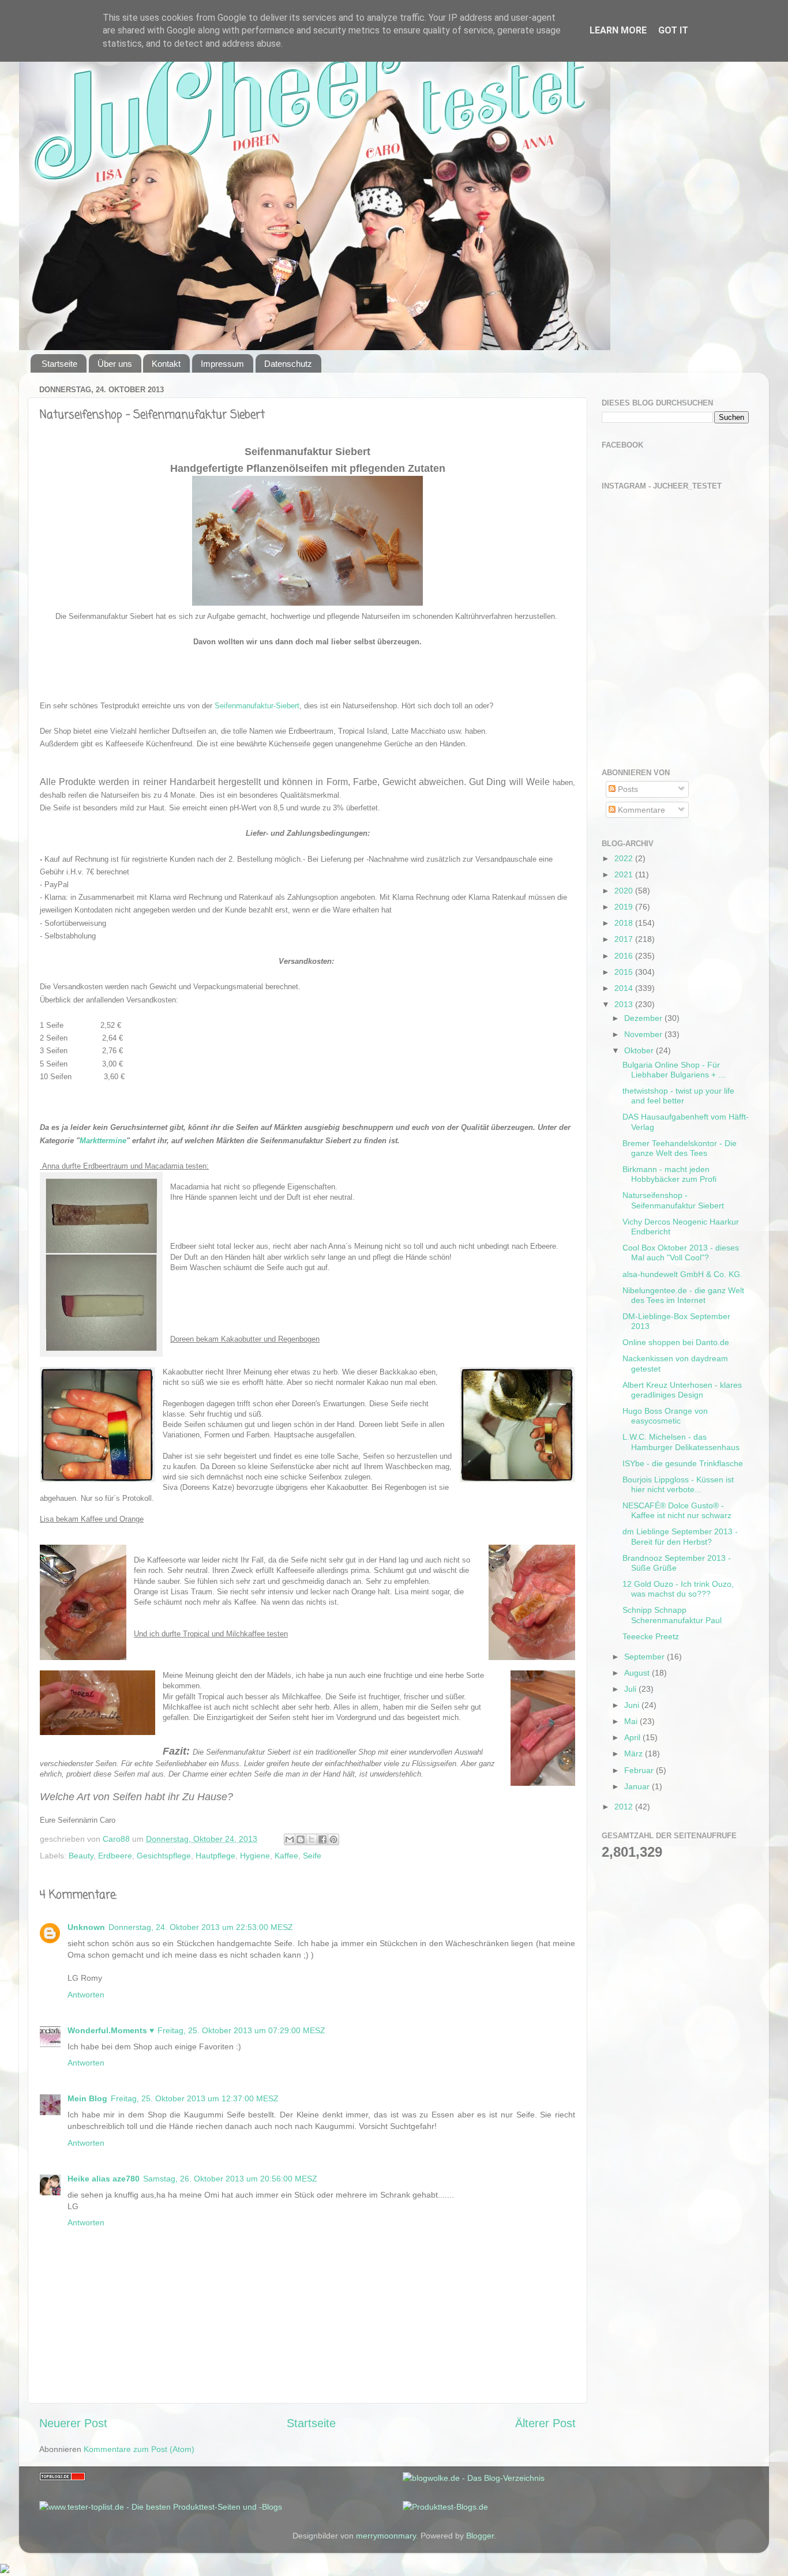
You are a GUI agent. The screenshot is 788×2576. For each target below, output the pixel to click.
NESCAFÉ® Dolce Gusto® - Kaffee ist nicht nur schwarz (677, 1510)
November (644, 1034)
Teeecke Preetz (651, 1636)
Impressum (222, 364)
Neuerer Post (73, 2423)
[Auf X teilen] (312, 1839)
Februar (640, 1770)
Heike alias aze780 (104, 2179)
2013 (625, 1004)
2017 (625, 939)
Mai (632, 1721)
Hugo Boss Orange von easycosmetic (665, 1416)
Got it (673, 30)
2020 (625, 891)
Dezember (644, 1018)
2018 (625, 923)
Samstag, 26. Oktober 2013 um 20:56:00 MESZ (230, 2179)
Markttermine (103, 1141)
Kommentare (640, 810)
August (638, 1673)
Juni (633, 1705)
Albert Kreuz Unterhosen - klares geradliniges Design (682, 1390)
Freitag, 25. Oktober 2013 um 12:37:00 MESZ (195, 2098)
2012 (625, 1807)
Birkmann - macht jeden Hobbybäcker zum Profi (669, 1174)
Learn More (618, 30)
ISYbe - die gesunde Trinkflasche (683, 1463)
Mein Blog (87, 2098)
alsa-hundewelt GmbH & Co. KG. (682, 1274)
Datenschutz (288, 364)
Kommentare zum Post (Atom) (139, 2449)
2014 (625, 988)
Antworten (86, 1995)
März (635, 1753)
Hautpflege (215, 1856)
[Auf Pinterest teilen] (333, 1839)
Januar (638, 1786)
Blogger (480, 2536)
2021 (625, 874)
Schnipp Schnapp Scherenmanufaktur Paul (672, 1615)
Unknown (86, 1927)
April (633, 1737)
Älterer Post (545, 2423)
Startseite (59, 364)
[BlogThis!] (301, 1839)
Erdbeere (115, 1856)
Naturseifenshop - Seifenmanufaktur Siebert (673, 1200)
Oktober (640, 1050)
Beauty (81, 1856)
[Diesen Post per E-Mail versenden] (290, 1839)
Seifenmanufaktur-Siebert (257, 706)
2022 (625, 858)
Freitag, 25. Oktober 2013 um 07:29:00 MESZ (241, 2030)
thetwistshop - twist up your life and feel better (678, 1096)
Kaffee (286, 1856)
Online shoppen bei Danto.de (676, 1342)
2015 (625, 972)
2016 (625, 956)
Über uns (115, 364)
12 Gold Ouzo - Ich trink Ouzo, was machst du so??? (678, 1589)
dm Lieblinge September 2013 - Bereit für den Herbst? (680, 1536)
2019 (625, 907)
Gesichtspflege (164, 1856)
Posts (627, 789)
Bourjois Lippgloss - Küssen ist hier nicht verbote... (678, 1484)
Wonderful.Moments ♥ (111, 2030)
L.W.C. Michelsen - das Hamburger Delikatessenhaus (681, 1442)
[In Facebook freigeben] (322, 1839)
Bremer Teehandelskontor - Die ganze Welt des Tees (680, 1148)
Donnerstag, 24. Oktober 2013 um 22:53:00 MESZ (201, 1927)
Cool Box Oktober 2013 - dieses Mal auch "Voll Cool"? (681, 1253)
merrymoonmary (386, 2536)
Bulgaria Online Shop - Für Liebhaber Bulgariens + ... (674, 1070)
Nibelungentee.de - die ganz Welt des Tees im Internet (683, 1295)
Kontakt (166, 364)
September (646, 1657)
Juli (631, 1689)
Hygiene (255, 1856)
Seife (312, 1856)
